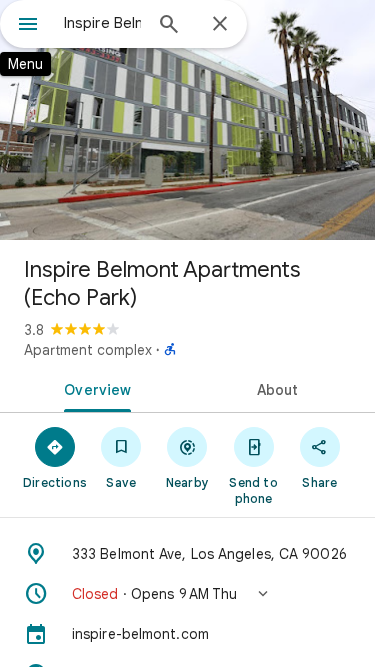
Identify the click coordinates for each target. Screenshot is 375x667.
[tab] (94, 388)
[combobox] (102, 23)
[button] (187, 594)
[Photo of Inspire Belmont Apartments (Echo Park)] (187, 120)
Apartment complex (88, 350)
